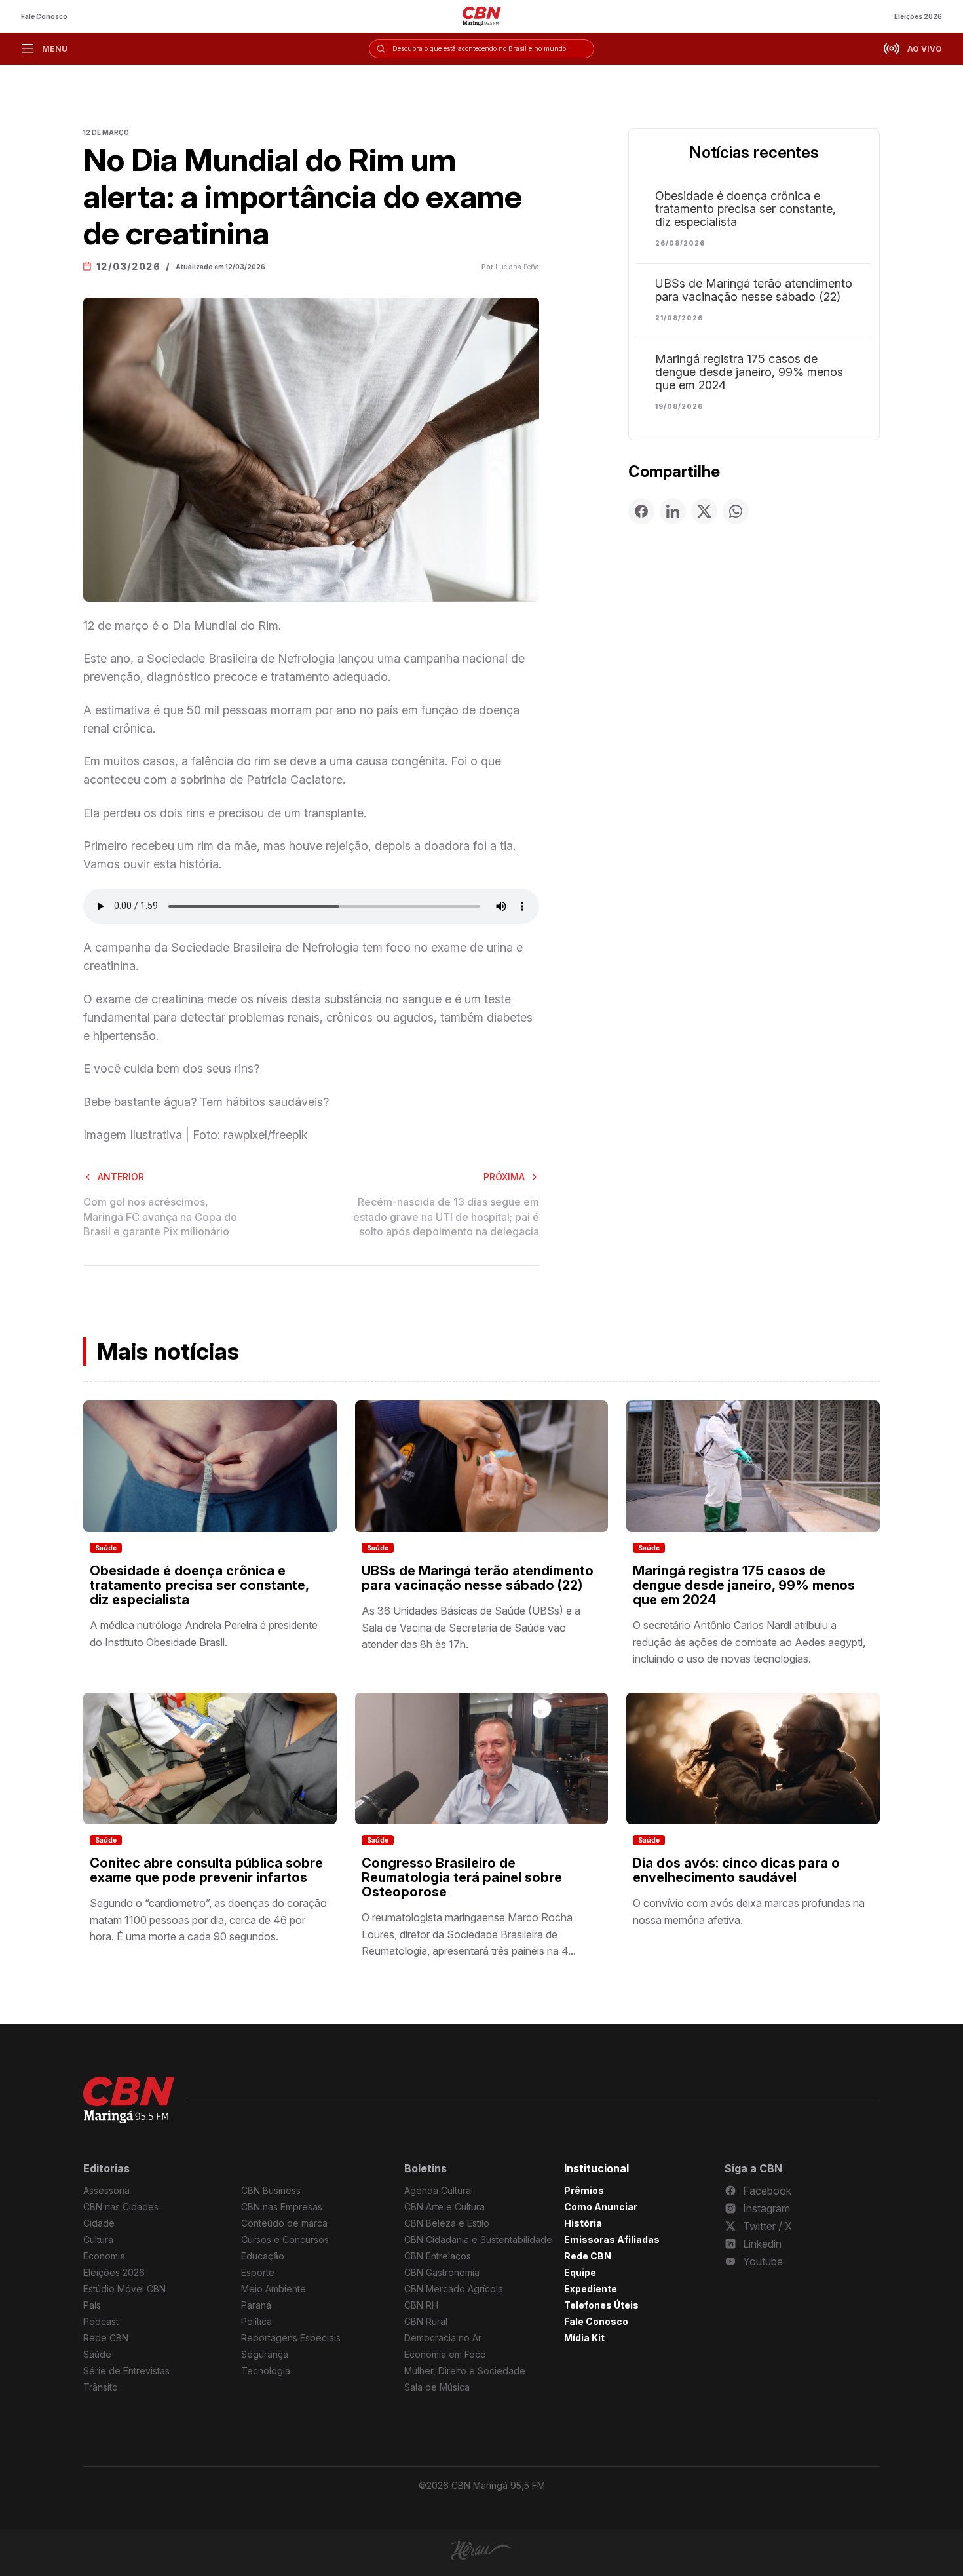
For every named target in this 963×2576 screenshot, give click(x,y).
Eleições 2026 (918, 16)
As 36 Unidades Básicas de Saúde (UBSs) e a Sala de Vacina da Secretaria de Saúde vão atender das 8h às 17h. (471, 1627)
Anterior (121, 1177)
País (92, 2305)
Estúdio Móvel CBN (124, 2289)
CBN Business (271, 2190)
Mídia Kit (584, 2338)
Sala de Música (437, 2387)
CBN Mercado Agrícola (454, 2289)
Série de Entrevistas (126, 2371)
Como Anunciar (601, 2207)
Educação (263, 2256)
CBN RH (421, 2305)
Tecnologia (266, 2371)
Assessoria (106, 2190)
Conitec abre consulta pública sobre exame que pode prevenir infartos (206, 1870)
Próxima (504, 1177)
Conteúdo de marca (284, 2223)
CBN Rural (426, 2321)
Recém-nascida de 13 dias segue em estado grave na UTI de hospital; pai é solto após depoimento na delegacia (446, 1217)
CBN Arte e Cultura (444, 2207)
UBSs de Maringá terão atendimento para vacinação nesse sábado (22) (754, 290)
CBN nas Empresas (282, 2207)
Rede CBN (106, 2338)
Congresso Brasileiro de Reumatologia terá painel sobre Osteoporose (462, 1877)
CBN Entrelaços (438, 2256)
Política (256, 2321)
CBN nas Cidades (121, 2207)
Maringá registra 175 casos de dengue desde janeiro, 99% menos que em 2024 (749, 372)
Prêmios (584, 2190)
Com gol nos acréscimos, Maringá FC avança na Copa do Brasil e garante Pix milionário (160, 1217)
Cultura (98, 2240)
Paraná (256, 2305)
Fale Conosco (44, 16)
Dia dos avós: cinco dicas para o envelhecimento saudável (736, 1870)
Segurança (265, 2354)
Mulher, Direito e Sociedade (465, 2371)
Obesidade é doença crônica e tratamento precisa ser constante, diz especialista (746, 209)
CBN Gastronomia (442, 2272)
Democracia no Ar (443, 2338)
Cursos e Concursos (285, 2240)
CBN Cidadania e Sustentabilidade (478, 2240)
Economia (104, 2256)
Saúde (106, 1548)
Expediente (591, 2289)
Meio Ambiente (274, 2289)
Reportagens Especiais (291, 2338)
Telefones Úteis (601, 2305)
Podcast (101, 2321)
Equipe (580, 2272)
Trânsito (101, 2387)
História (583, 2223)
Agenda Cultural (439, 2190)
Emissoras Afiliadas (612, 2240)
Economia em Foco (445, 2354)
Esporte (258, 2272)
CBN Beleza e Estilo (447, 2223)
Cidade (99, 2223)
